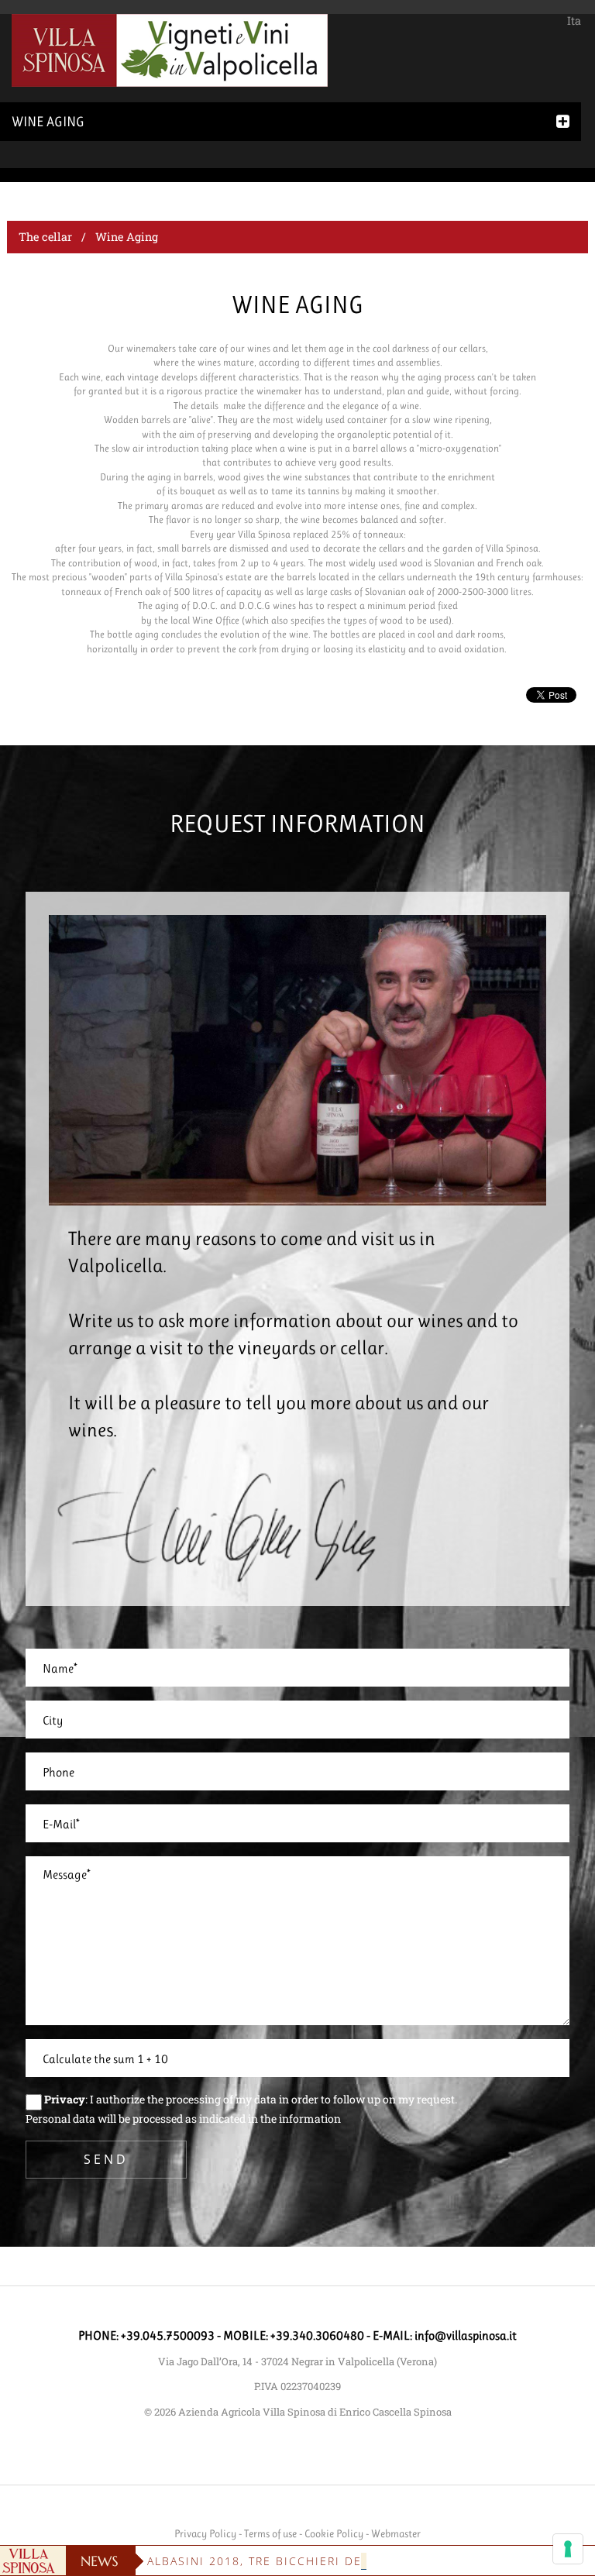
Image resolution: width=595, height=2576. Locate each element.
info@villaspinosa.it (466, 2335)
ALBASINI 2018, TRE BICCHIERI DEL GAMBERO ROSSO (315, 2561)
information (310, 2119)
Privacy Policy (205, 2533)
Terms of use (270, 2533)
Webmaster (396, 2533)
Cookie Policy (334, 2533)
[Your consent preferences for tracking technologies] (568, 2549)
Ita (574, 21)
